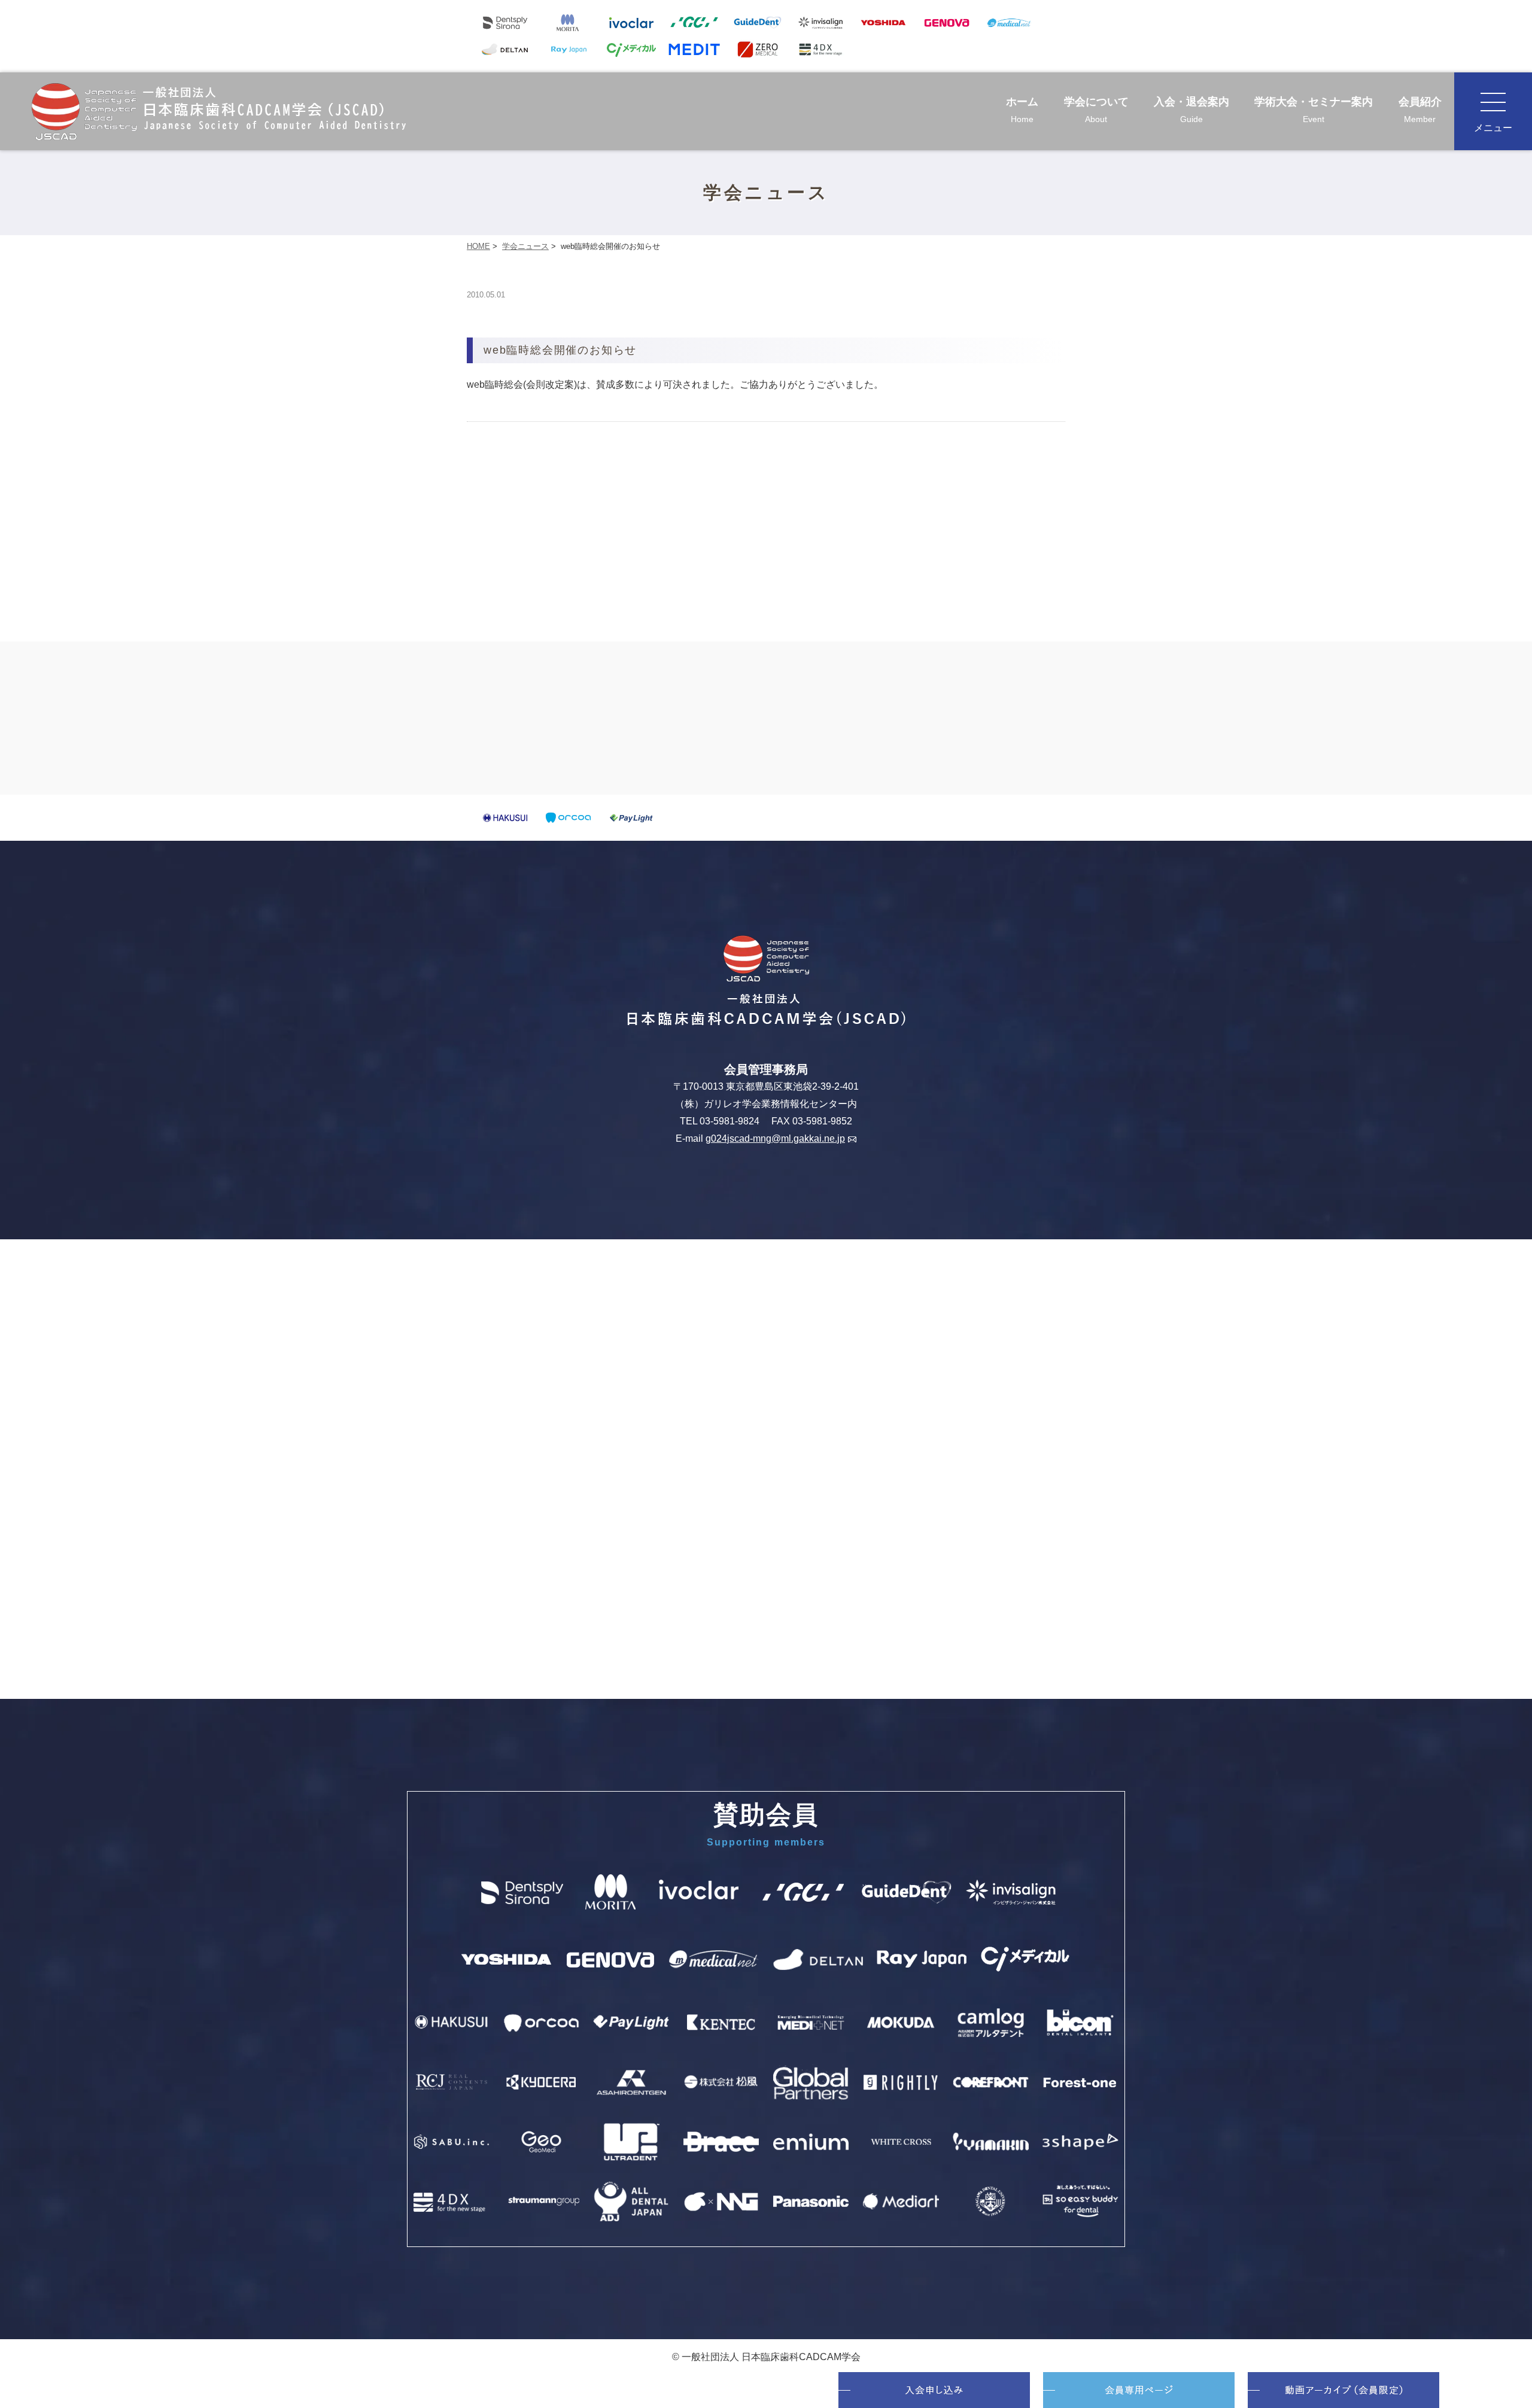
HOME (478, 246)
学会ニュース (525, 246)
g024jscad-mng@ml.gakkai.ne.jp (775, 1138)
